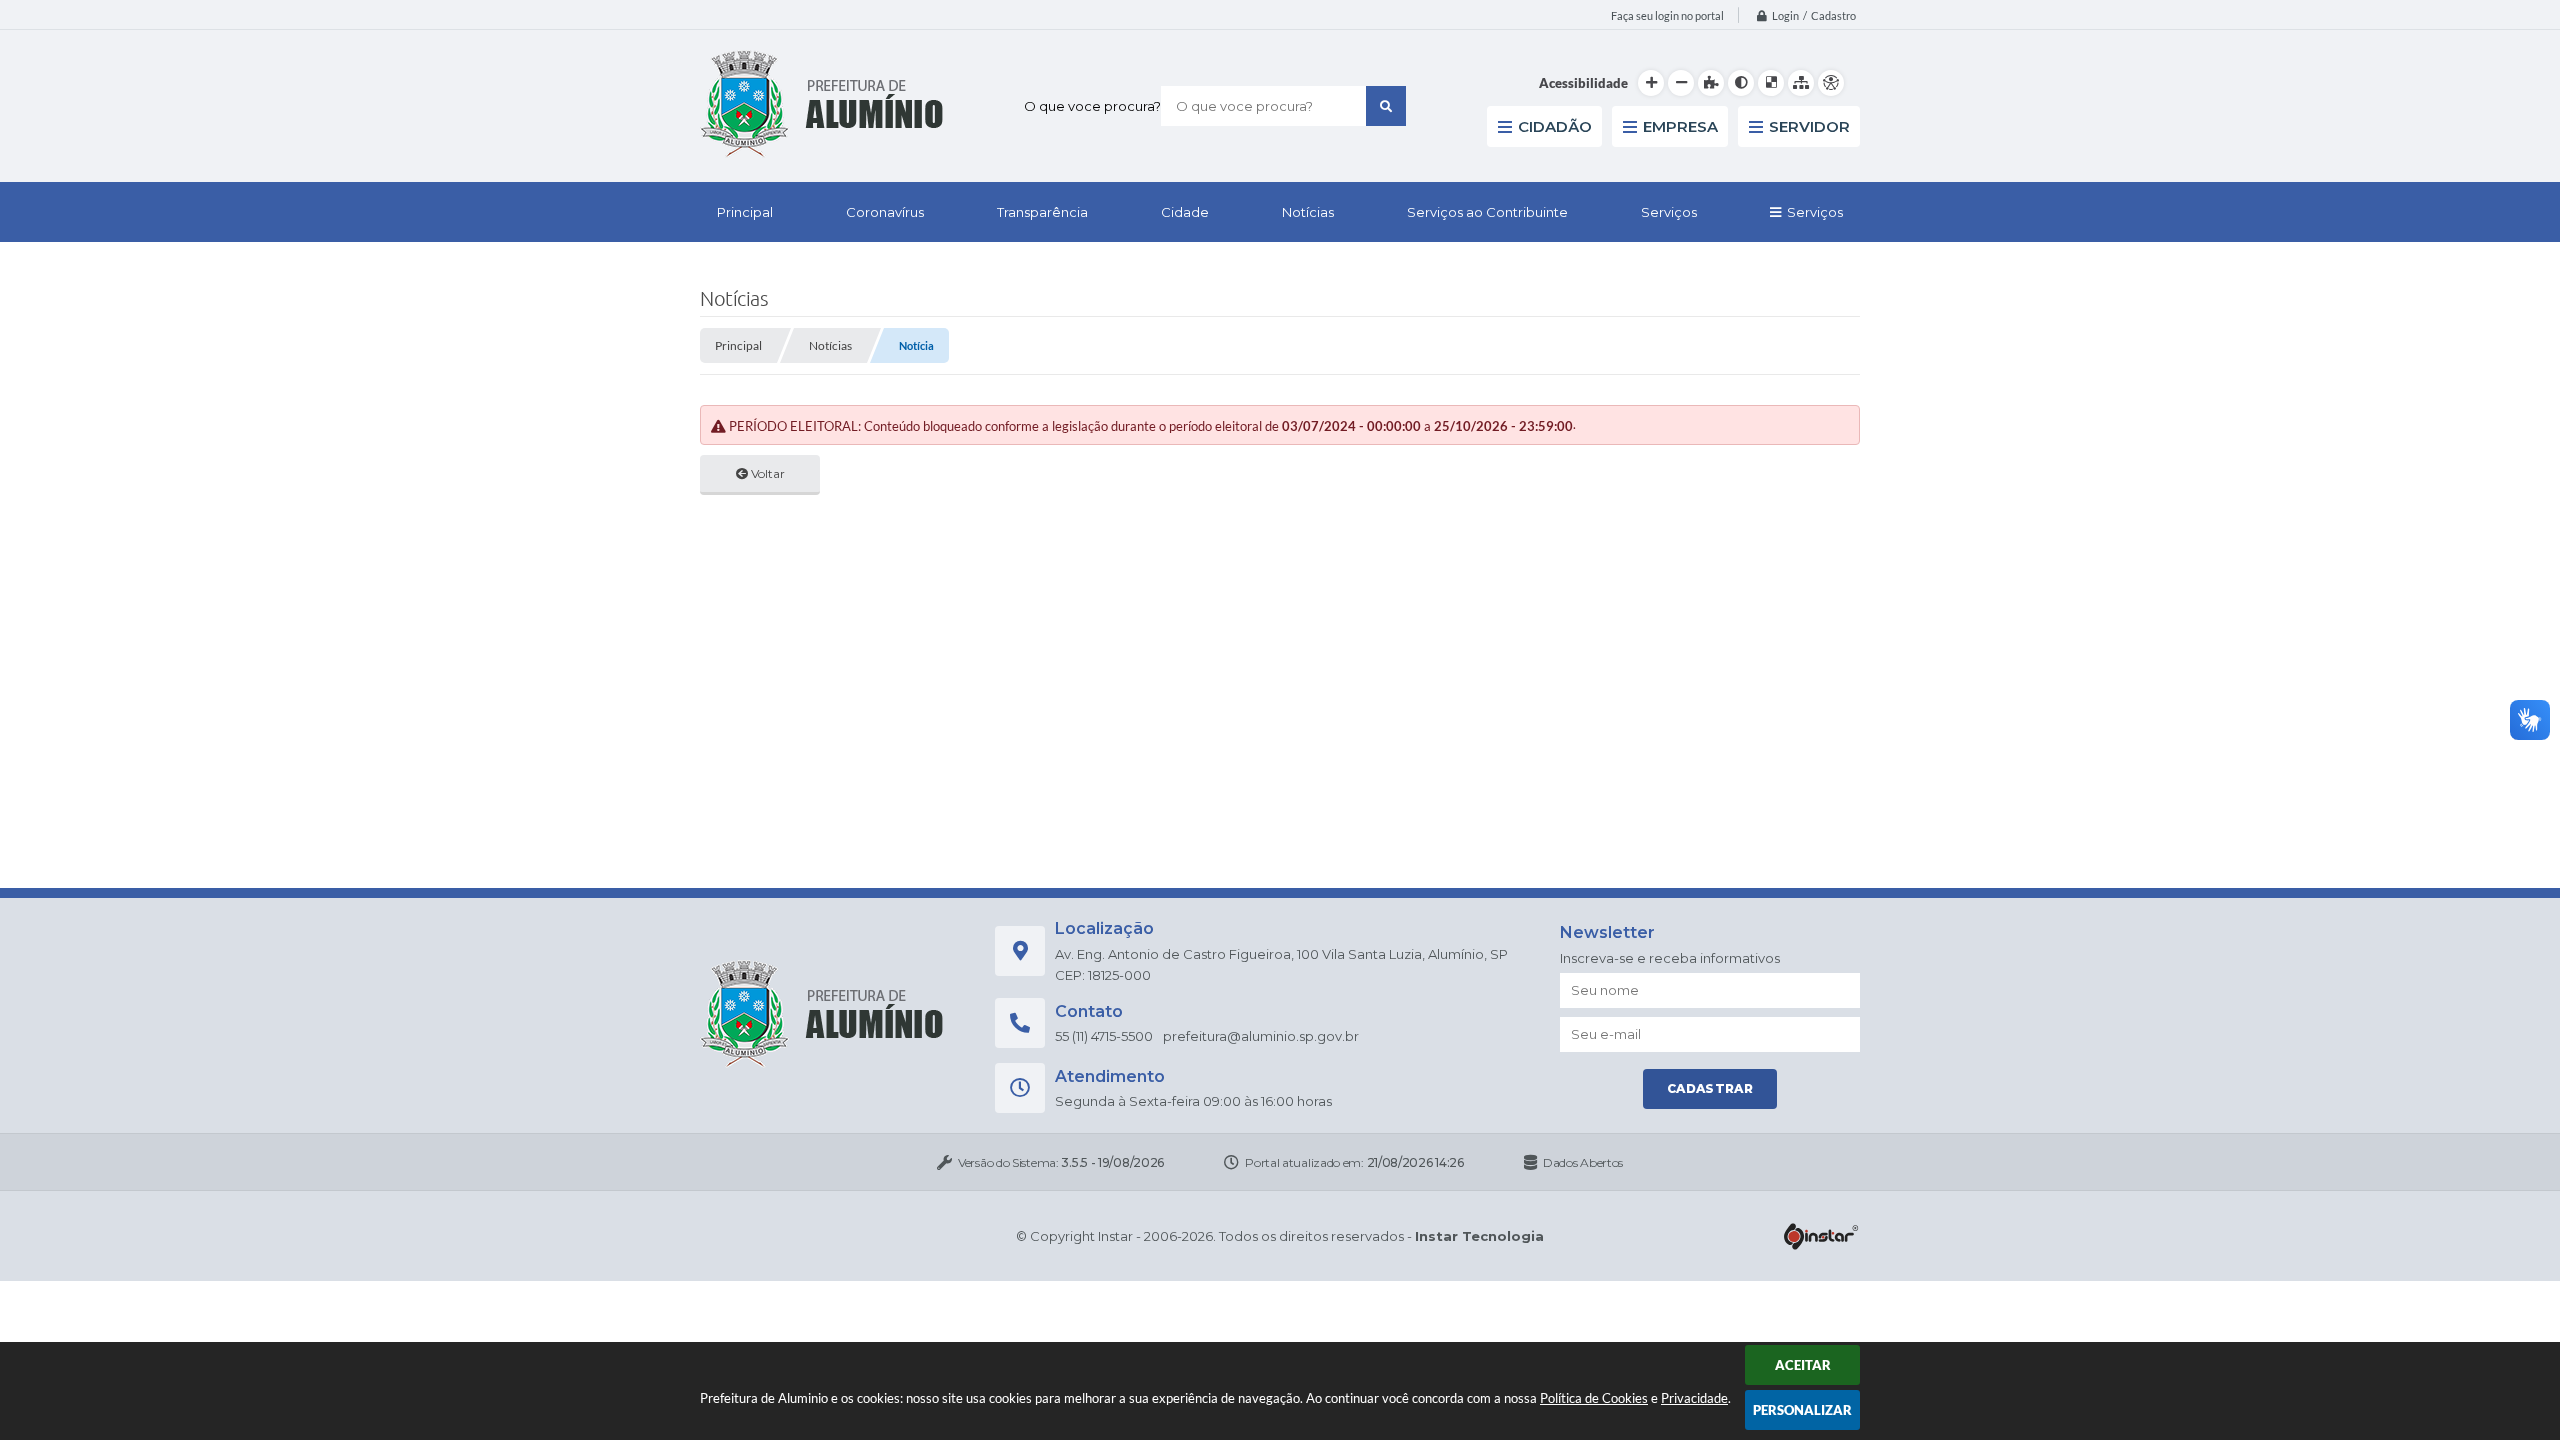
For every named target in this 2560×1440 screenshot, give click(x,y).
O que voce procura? (1092, 106)
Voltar (766, 473)
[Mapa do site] (1801, 83)
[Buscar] (1386, 106)
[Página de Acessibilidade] (1831, 83)
